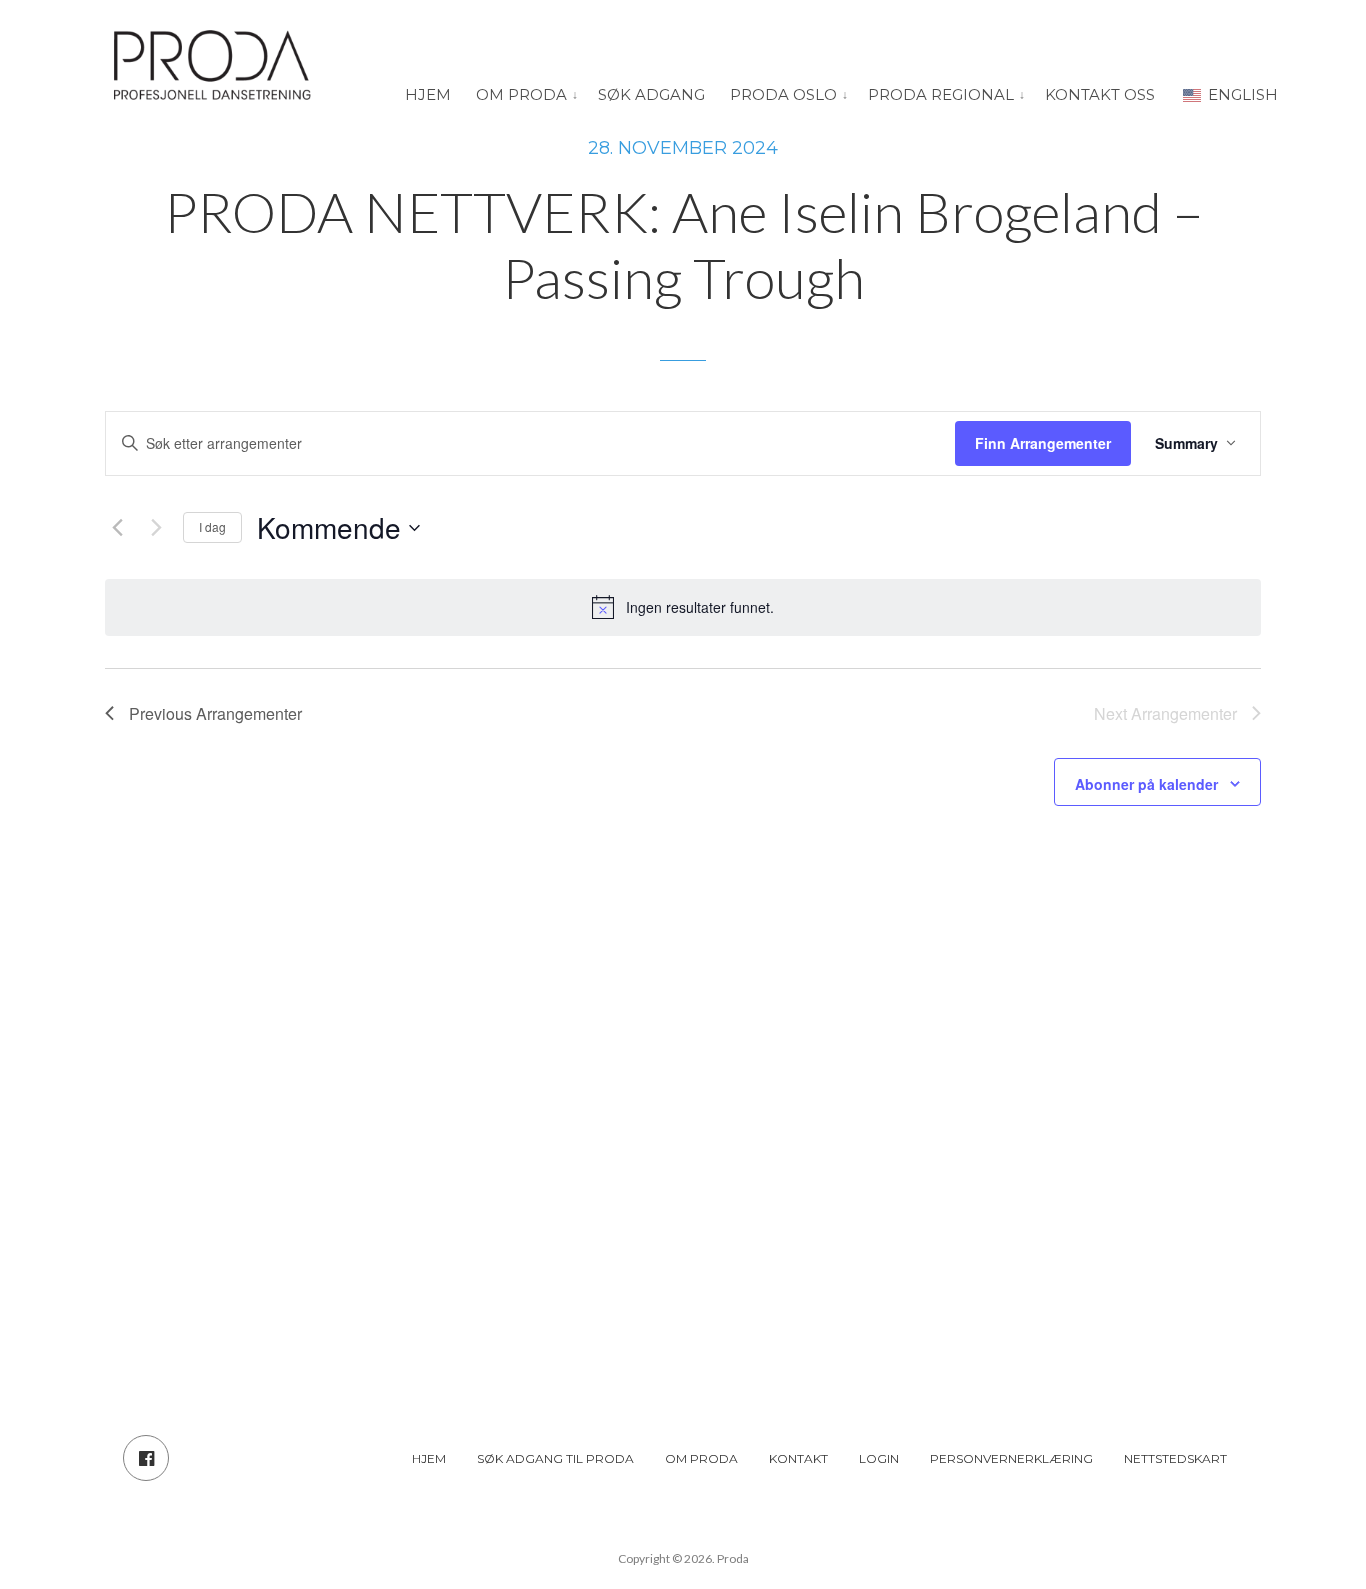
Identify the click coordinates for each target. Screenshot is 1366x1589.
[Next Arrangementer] (156, 528)
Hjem (428, 94)
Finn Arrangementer (1043, 443)
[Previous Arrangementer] (117, 528)
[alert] (683, 607)
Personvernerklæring (1011, 1458)
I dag (212, 526)
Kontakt (798, 1458)
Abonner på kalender (1146, 784)
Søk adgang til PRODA (555, 1458)
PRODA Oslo (783, 94)
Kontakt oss (1100, 94)
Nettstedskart (1175, 1458)
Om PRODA (521, 94)
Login (879, 1458)
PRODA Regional (941, 94)
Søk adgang (651, 94)
